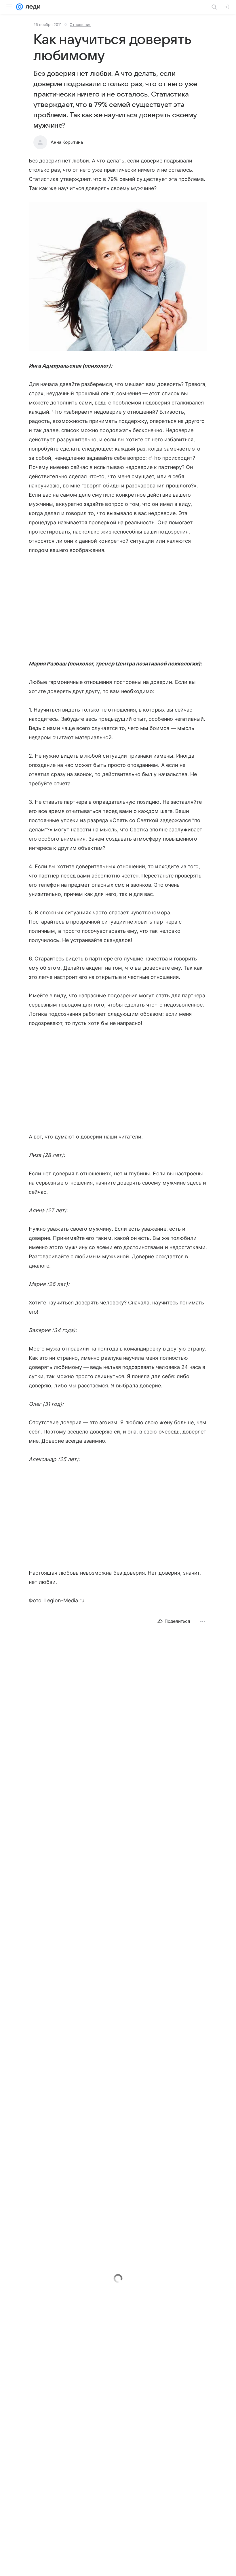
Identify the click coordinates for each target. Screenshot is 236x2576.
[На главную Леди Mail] (32, 7)
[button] (118, 277)
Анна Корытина (67, 142)
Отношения (80, 24)
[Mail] (20, 7)
